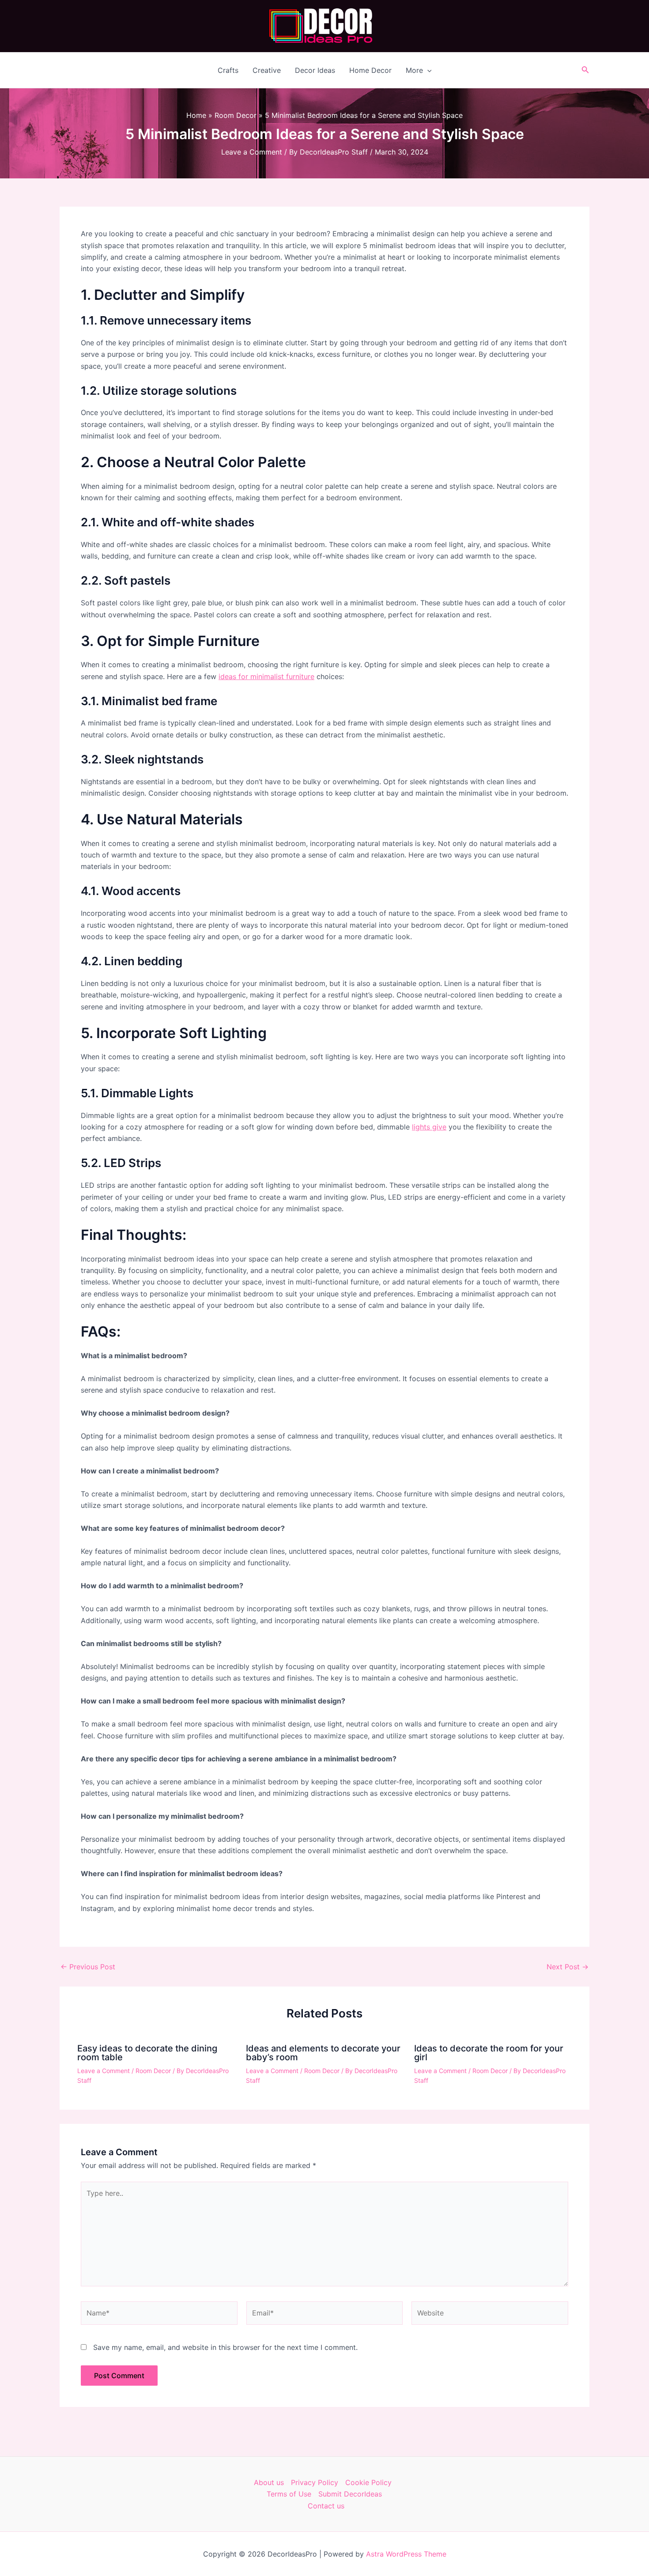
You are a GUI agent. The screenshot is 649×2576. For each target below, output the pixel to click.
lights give (429, 1127)
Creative (267, 70)
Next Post (568, 1967)
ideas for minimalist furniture (266, 676)
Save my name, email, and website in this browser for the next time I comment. (225, 2347)
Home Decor (370, 70)
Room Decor (153, 2071)
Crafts (228, 70)
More (414, 70)
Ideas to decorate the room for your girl (489, 2053)
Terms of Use (289, 2494)
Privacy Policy (315, 2482)
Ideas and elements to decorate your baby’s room (323, 2053)
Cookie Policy (368, 2482)
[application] (427, 70)
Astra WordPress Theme (406, 2554)
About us (269, 2482)
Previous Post (88, 1967)
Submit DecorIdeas (350, 2494)
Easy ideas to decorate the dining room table (147, 2053)
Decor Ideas (315, 70)
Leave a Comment (252, 152)
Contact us (326, 2506)
